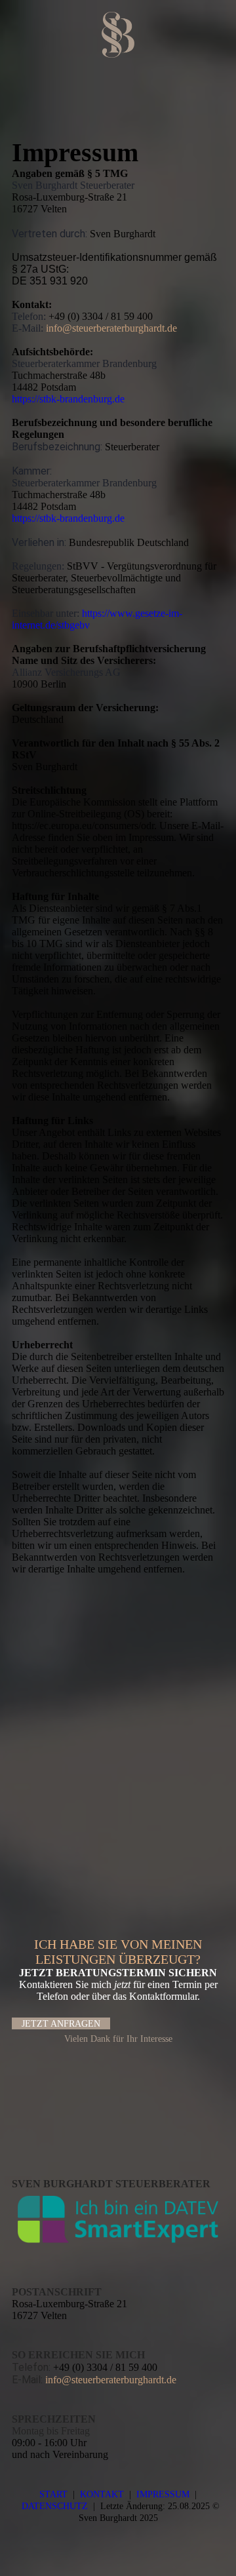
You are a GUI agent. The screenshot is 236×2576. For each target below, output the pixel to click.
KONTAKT (102, 2494)
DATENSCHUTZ (55, 2506)
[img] (118, 35)
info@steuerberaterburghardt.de (111, 328)
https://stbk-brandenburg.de (68, 399)
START (53, 2494)
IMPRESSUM (163, 2494)
